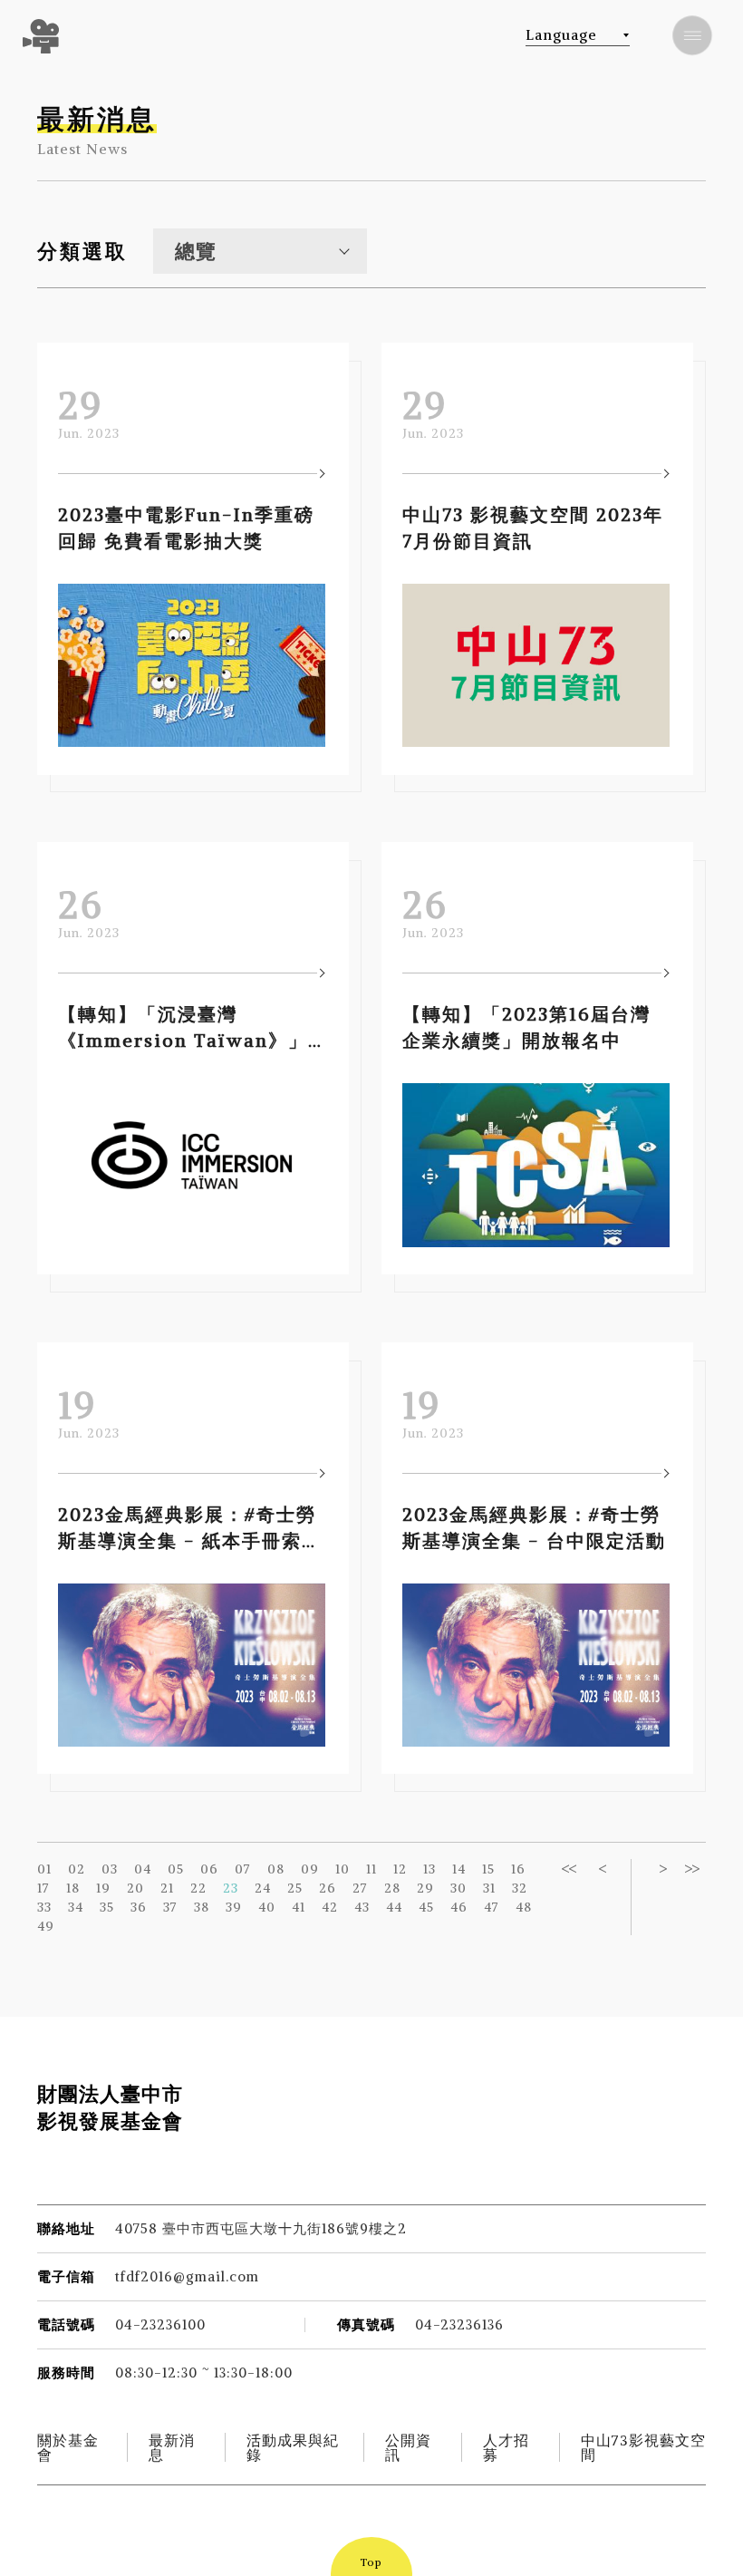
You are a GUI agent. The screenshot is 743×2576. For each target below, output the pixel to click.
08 (276, 1869)
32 (520, 1888)
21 (167, 1888)
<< (568, 1869)
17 (43, 1888)
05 (176, 1869)
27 (360, 1888)
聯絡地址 (66, 2228)
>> (691, 1869)
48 (524, 1907)
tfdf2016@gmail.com (187, 2276)
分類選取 (82, 251)
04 (143, 1869)
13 (429, 1869)
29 (425, 1888)
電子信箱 (66, 2276)
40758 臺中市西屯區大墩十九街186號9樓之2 (261, 2228)
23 (231, 1888)
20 (135, 1888)
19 (103, 1888)
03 (110, 1869)
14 (459, 1869)
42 (330, 1907)
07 (243, 1869)
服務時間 (66, 2373)
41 (299, 1907)
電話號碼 (66, 2324)
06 (209, 1869)
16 (518, 1869)
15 (488, 1869)
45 (426, 1907)
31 (489, 1888)
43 (362, 1907)
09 (310, 1869)
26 (328, 1888)
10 (343, 1869)
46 (459, 1907)
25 (295, 1888)
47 (492, 1907)
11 (371, 1869)
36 (139, 1907)
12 (400, 1869)
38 (202, 1907)
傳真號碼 (366, 2324)
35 (107, 1907)
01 (44, 1869)
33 (44, 1907)
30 (458, 1888)
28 (392, 1888)
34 (76, 1907)
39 (234, 1907)
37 (170, 1907)
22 (198, 1888)
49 (46, 1926)
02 (77, 1869)
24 (263, 1888)
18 (73, 1888)
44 (394, 1907)
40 (267, 1907)
